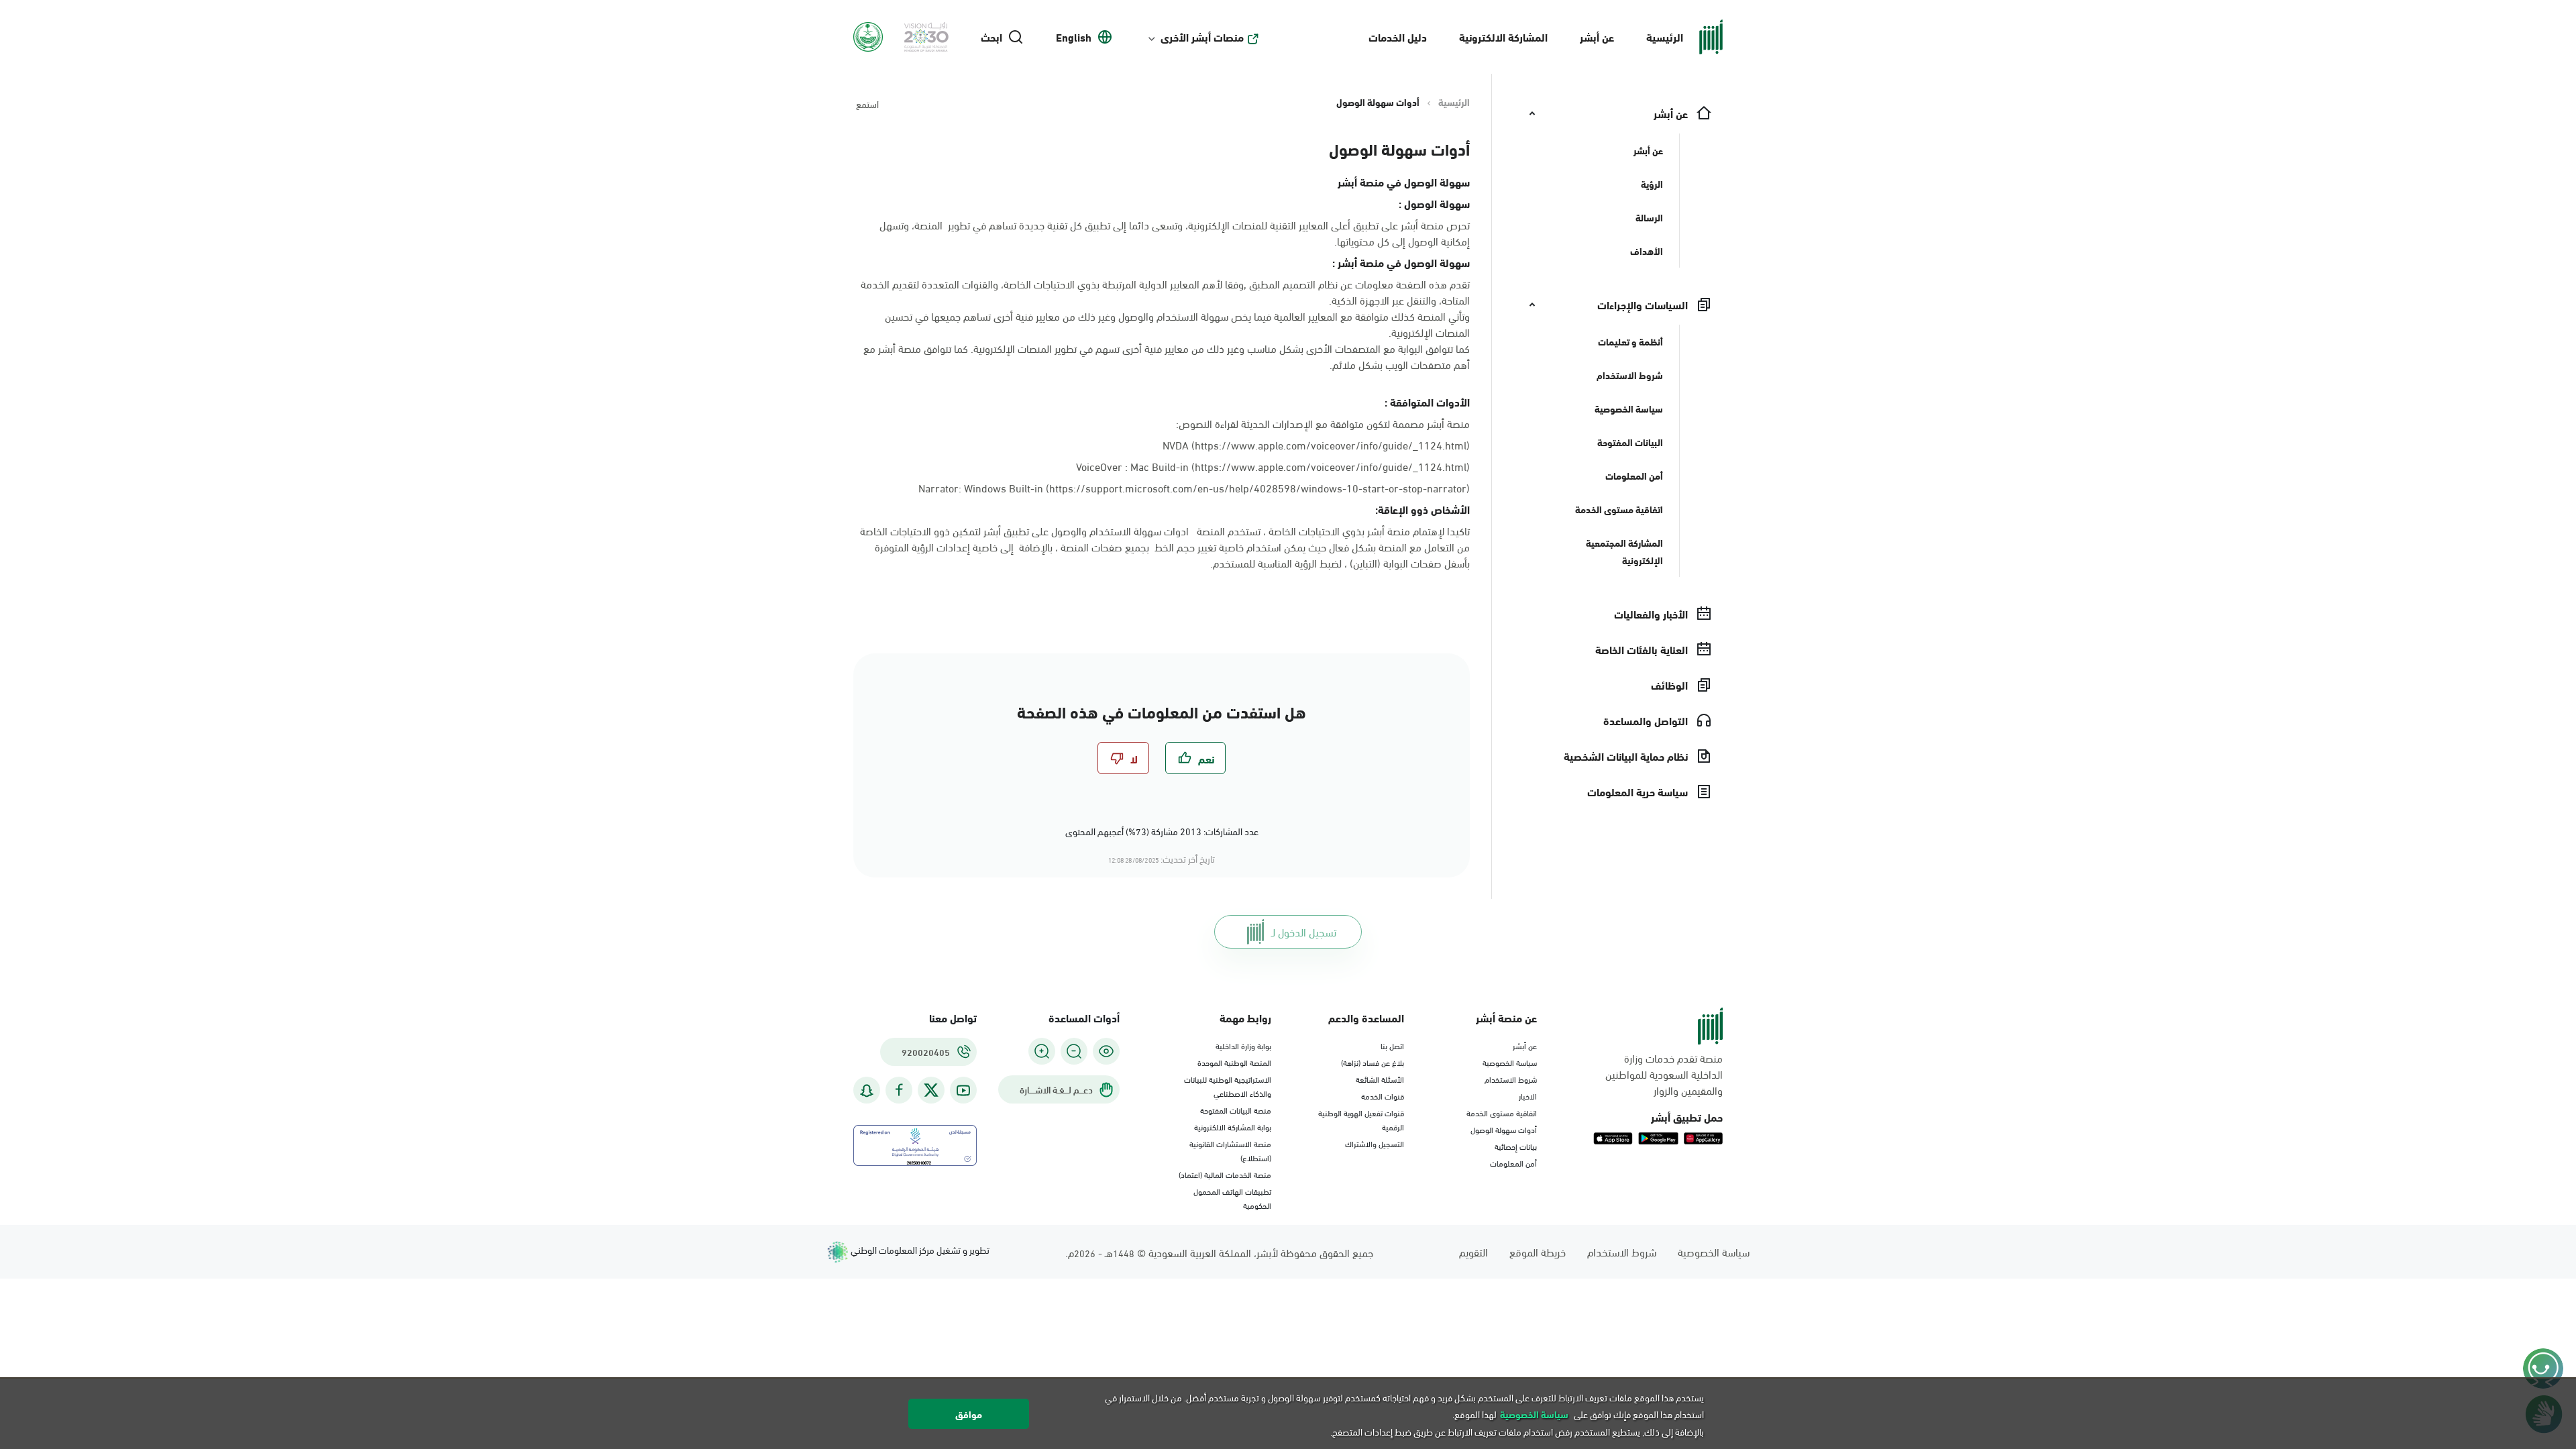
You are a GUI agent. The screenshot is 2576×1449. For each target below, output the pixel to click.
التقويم (1473, 1251)
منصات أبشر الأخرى (1202, 37)
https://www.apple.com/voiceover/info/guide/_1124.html (1331, 466)
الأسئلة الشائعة (1380, 1079)
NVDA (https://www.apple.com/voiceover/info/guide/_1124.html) (1316, 444)
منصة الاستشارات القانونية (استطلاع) (1230, 1150)
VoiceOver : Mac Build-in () (1273, 466)
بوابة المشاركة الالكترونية (1233, 1126)
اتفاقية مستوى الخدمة (1502, 1112)
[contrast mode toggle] (1106, 1051)
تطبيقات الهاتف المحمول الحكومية (1232, 1198)
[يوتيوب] (963, 1090)
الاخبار (1528, 1095)
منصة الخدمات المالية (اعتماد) (1225, 1174)
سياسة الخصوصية (1510, 1062)
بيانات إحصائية (1516, 1146)
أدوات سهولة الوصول (1504, 1129)
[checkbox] (1195, 758)
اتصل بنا (1392, 1045)
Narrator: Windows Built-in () (1194, 488)
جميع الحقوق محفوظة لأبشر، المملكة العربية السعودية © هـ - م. (1219, 1252)
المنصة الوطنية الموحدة (1234, 1062)
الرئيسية (1665, 37)
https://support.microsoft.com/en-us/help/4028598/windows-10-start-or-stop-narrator (1258, 487)
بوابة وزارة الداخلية (1243, 1045)
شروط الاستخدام (1511, 1079)
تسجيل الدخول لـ (1304, 931)
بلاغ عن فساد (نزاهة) (1373, 1062)
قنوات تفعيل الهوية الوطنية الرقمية (1361, 1119)
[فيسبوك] (899, 1090)
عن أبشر (1597, 37)
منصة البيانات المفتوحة (1236, 1110)
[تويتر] (931, 1090)
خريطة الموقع (1538, 1251)
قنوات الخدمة (1383, 1095)
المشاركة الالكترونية (1503, 37)
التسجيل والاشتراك (1375, 1143)
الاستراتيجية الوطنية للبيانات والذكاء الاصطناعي (1228, 1086)
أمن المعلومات (1513, 1163)
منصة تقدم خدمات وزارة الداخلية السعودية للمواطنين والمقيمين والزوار (1664, 1074)
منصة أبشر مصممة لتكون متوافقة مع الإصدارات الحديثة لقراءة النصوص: (1323, 423)
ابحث (991, 37)
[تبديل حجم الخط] (1074, 1051)
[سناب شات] (867, 1090)
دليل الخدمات (1398, 37)
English (1074, 37)
